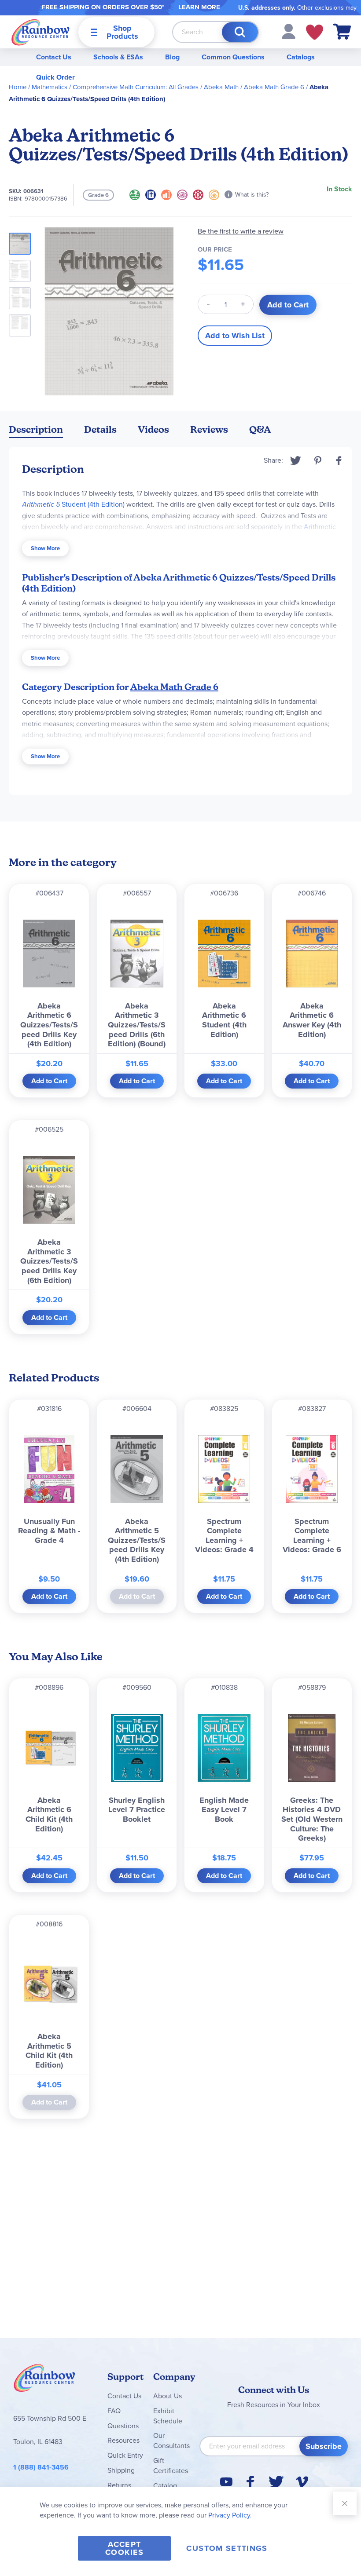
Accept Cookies (124, 2548)
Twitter (296, 460)
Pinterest (318, 460)
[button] (289, 31)
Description (36, 429)
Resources (123, 2440)
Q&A (260, 429)
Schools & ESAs (118, 57)
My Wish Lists (315, 32)
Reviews (209, 429)
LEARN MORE (199, 7)
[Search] (240, 32)
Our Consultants (171, 2441)
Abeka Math (221, 87)
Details (100, 429)
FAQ (114, 2411)
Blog (172, 57)
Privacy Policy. (230, 2515)
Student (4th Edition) (73, 504)
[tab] (36, 431)
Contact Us (54, 57)
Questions (123, 2426)
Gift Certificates (171, 2466)
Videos (153, 429)
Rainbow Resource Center (44, 2380)
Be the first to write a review (241, 231)
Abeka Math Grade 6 (274, 87)
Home (18, 87)
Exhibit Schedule (168, 2416)
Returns (119, 2485)
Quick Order (55, 77)
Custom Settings (227, 2548)
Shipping (121, 2470)
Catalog (165, 2486)
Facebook (339, 460)
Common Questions (233, 57)
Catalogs (301, 57)
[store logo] (41, 32)
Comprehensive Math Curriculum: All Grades (136, 87)
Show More (45, 548)
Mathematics (50, 87)
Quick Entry (125, 2455)
